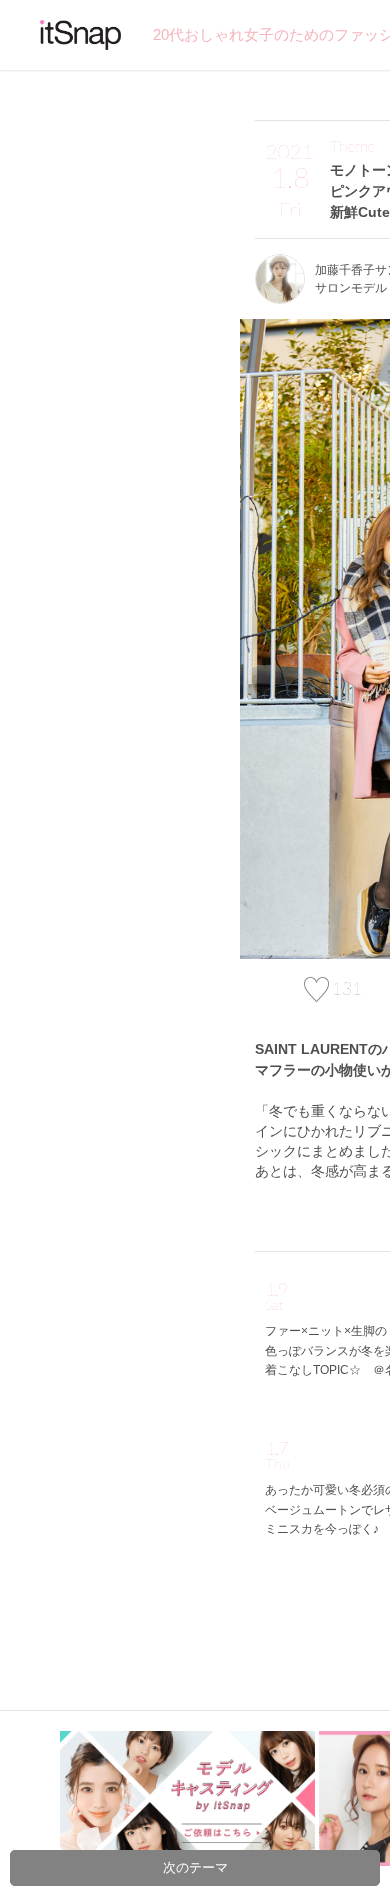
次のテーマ (195, 1867)
